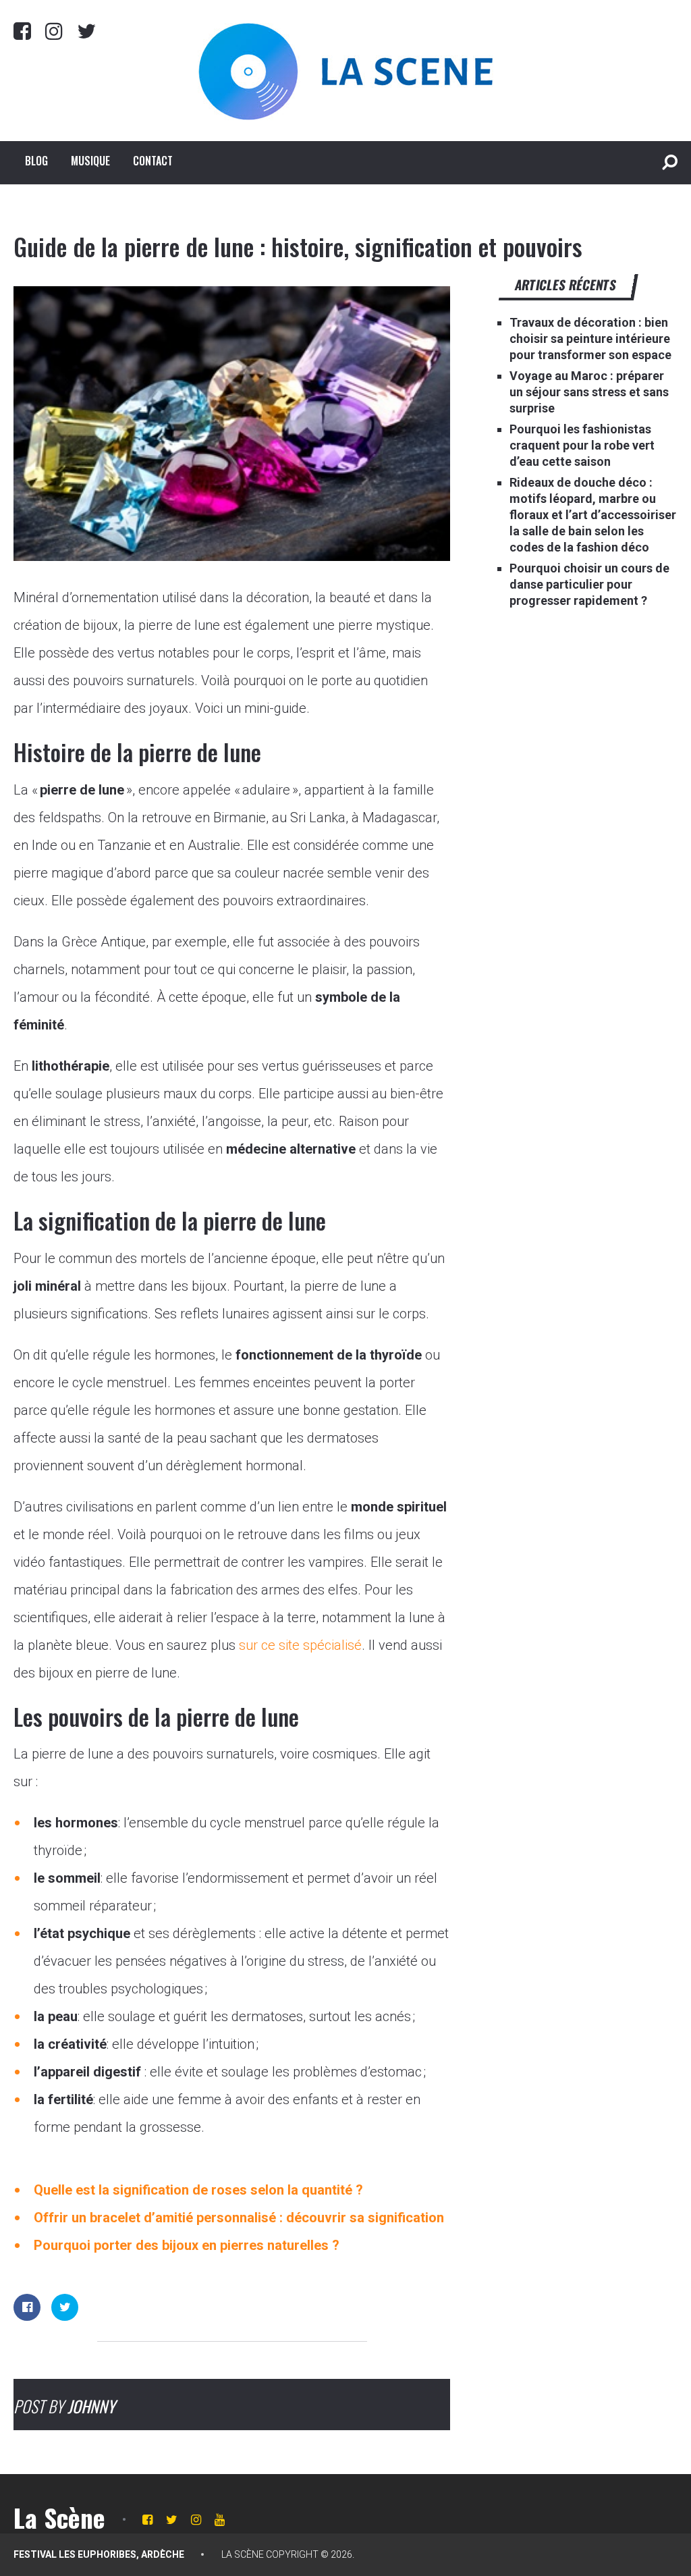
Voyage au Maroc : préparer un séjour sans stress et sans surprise (589, 392)
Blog (36, 161)
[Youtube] (220, 2520)
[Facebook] (22, 31)
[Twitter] (86, 31)
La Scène (59, 2517)
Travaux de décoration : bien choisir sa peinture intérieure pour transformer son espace (590, 339)
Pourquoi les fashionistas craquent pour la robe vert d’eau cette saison (582, 445)
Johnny (91, 2406)
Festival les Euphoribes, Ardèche (99, 2554)
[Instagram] (54, 31)
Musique (90, 161)
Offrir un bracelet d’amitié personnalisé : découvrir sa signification (239, 2218)
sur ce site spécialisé (300, 1645)
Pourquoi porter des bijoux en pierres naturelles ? (187, 2245)
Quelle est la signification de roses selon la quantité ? (198, 2190)
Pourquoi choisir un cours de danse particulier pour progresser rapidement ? (589, 584)
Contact (153, 161)
